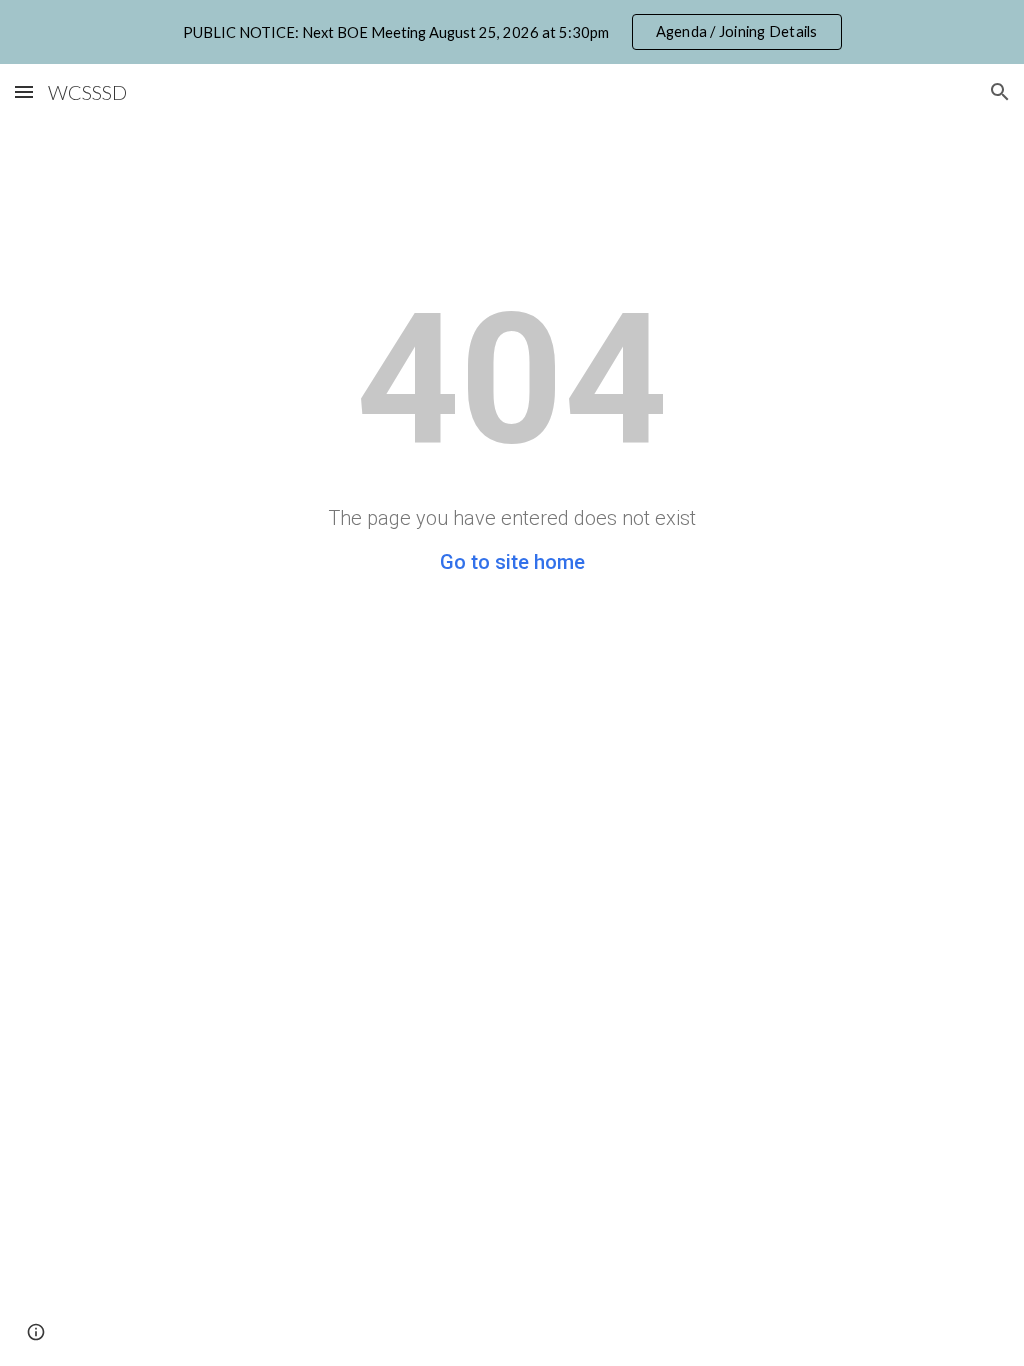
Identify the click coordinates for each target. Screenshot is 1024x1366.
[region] (512, 32)
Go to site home (512, 562)
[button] (24, 91)
